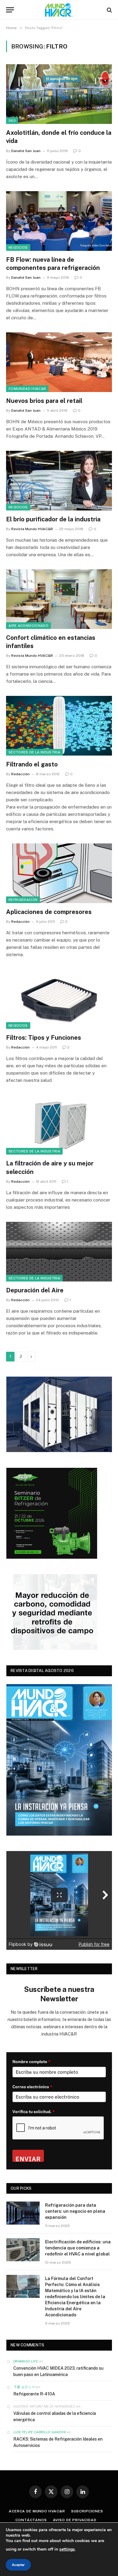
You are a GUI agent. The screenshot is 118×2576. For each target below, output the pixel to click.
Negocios (18, 248)
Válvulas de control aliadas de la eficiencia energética (55, 2416)
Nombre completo (31, 2062)
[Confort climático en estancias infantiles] (59, 599)
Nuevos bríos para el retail (44, 401)
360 (12, 121)
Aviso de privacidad (75, 2520)
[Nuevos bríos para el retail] (59, 362)
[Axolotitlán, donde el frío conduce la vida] (59, 94)
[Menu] (10, 10)
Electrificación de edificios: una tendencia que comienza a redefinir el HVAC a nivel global (78, 2248)
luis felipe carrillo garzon (39, 2432)
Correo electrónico (32, 2087)
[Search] (109, 10)
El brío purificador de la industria (53, 519)
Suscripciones (87, 2511)
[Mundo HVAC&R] (59, 10)
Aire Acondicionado (28, 626)
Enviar (28, 2158)
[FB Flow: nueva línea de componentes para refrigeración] (59, 221)
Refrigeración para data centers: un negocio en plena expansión (75, 2211)
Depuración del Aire (35, 1290)
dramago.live (26, 2361)
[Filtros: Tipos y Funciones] (59, 999)
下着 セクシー (24, 2387)
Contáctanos (31, 2520)
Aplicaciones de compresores (49, 912)
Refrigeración (23, 900)
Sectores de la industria (34, 752)
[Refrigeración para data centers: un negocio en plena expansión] (23, 2213)
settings (67, 2549)
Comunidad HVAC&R (27, 389)
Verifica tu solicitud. (34, 2112)
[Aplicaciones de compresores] (59, 873)
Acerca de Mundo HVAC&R (37, 2511)
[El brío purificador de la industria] (59, 481)
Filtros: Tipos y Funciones (44, 1038)
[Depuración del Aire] (59, 1252)
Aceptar (18, 2565)
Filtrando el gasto (32, 764)
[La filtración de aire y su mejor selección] (59, 1125)
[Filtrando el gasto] (59, 726)
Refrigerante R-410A (34, 2394)
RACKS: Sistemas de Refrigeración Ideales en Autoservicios (58, 2442)
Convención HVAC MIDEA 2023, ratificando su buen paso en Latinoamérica (58, 2371)
